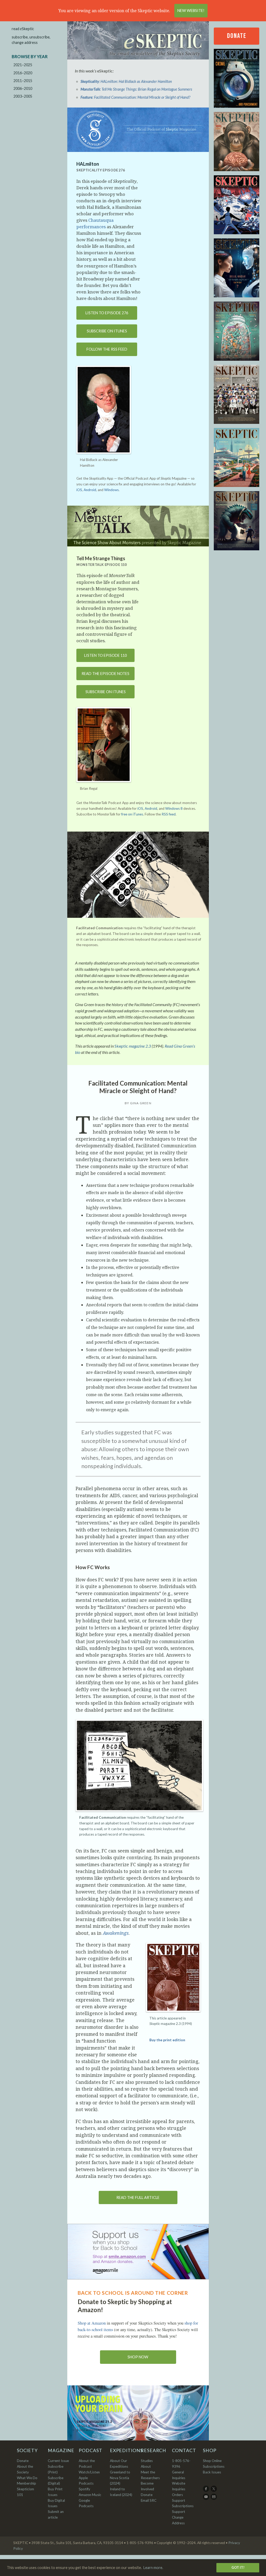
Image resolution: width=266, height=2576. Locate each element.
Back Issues (212, 2472)
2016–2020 (23, 73)
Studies (147, 2461)
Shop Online (212, 2461)
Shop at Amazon (92, 2323)
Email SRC (149, 2500)
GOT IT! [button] (238, 2567)
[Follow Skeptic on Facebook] (206, 2491)
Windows (111, 490)
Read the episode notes (105, 674)
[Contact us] (214, 2499)
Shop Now (138, 2357)
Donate (237, 36)
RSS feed (169, 814)
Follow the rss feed (107, 349)
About (146, 2466)
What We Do (27, 2478)
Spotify (84, 2489)
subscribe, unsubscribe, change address (31, 40)
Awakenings (116, 1933)
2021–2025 (23, 65)
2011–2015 (23, 81)
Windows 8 (174, 808)
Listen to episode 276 (107, 313)
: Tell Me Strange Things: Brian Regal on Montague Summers (136, 89)
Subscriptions (214, 2466)
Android (90, 490)
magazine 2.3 (133, 1046)
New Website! (191, 11)
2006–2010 (23, 88)
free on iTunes (132, 814)
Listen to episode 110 (105, 655)
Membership (26, 2483)
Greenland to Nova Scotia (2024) (120, 2478)
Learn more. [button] (153, 2568)
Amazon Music (90, 2495)
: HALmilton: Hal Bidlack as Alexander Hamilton (126, 81)
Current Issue (58, 2461)
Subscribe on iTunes (107, 331)
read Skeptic (23, 29)
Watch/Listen (89, 2472)
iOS (79, 490)
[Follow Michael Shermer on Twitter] (214, 2491)
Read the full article (138, 2197)
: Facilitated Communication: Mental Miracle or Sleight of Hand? (135, 97)
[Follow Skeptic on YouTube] (206, 2499)
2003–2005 (23, 96)
